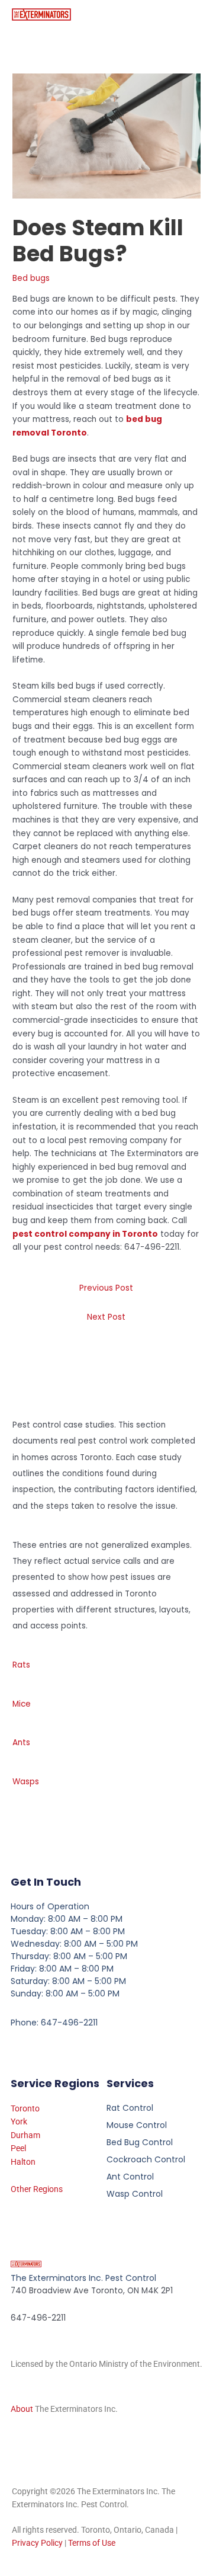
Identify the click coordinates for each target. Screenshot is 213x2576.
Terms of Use (92, 2543)
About (22, 2409)
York (19, 2121)
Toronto (25, 2108)
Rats (21, 1665)
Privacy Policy (37, 2543)
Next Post (106, 1317)
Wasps (26, 1782)
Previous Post (106, 1288)
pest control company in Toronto (85, 1234)
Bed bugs (31, 278)
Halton (23, 2162)
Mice (22, 1704)
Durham (25, 2135)
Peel (18, 2148)
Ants (21, 1743)
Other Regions (37, 2189)
